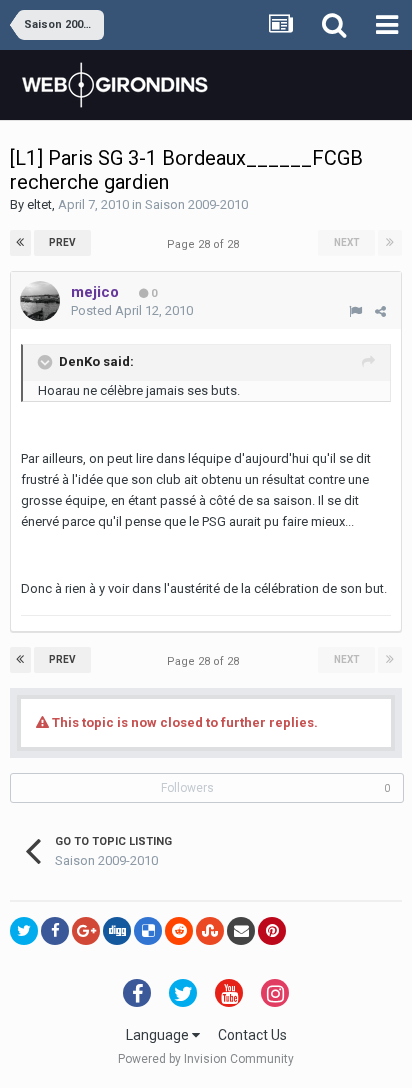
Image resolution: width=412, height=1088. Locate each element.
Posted (132, 310)
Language (159, 1035)
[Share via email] (241, 931)
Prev (62, 242)
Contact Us (252, 1035)
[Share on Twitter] (24, 931)
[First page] (20, 243)
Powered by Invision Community (206, 1059)
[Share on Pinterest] (272, 931)
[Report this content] (355, 311)
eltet (39, 204)
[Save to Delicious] (148, 931)
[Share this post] (380, 311)
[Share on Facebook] (55, 931)
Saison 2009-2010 (196, 204)
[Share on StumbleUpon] (210, 931)
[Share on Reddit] (179, 931)
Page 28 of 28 (206, 244)
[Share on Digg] (117, 931)
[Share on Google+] (86, 931)
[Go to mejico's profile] (40, 301)
